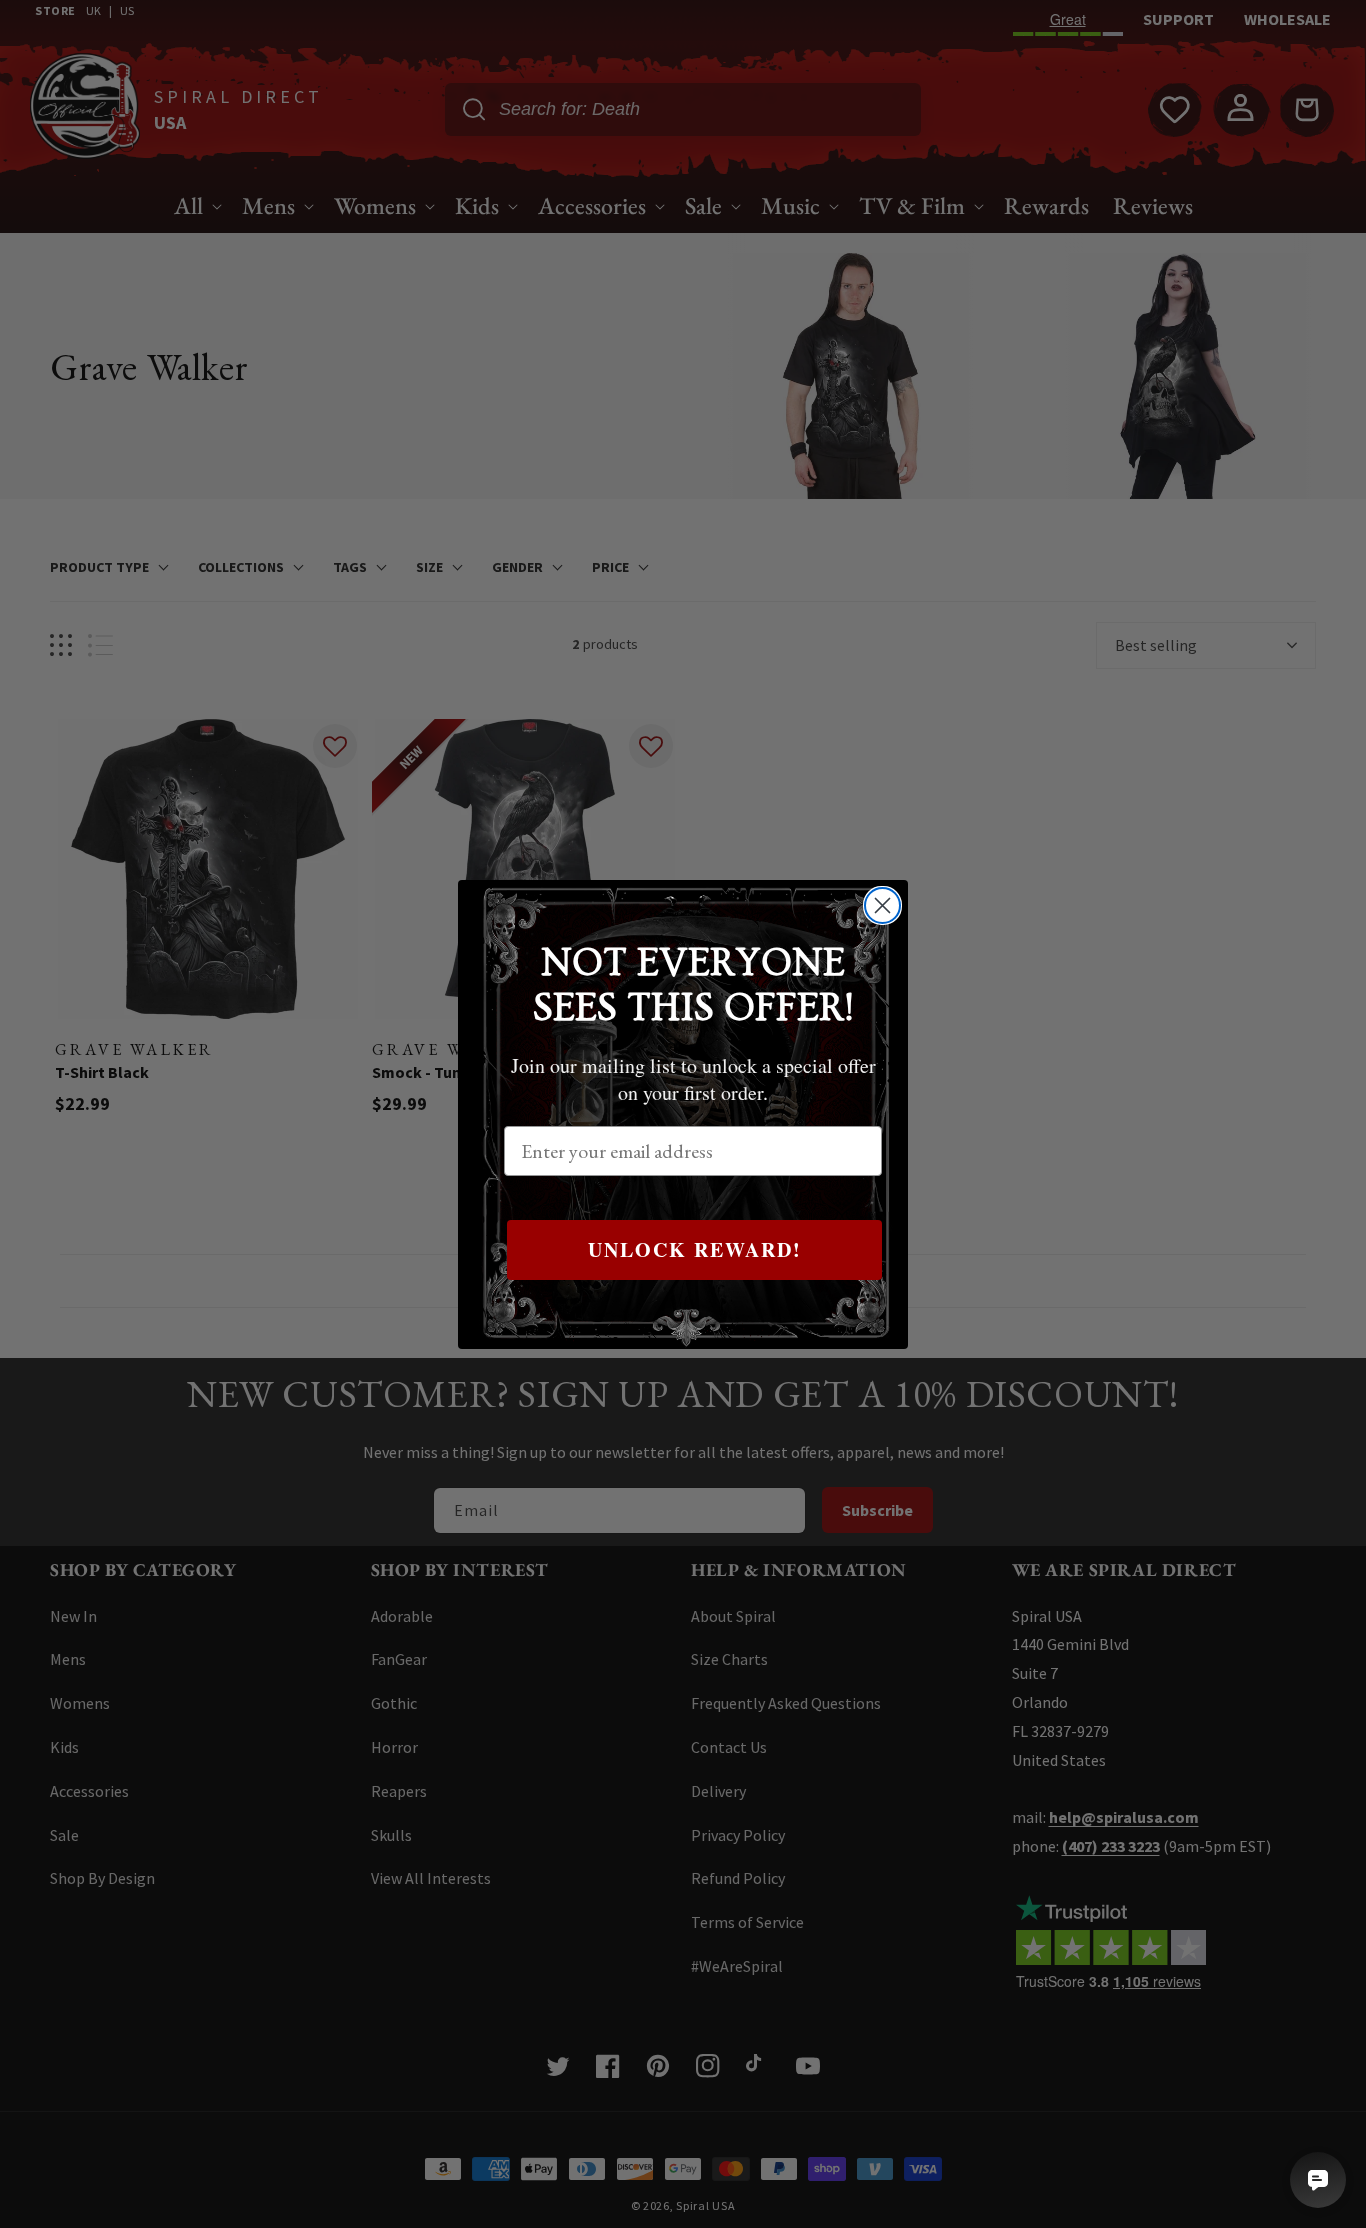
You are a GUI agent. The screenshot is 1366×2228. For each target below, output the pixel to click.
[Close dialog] (882, 905)
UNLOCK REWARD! (695, 1249)
